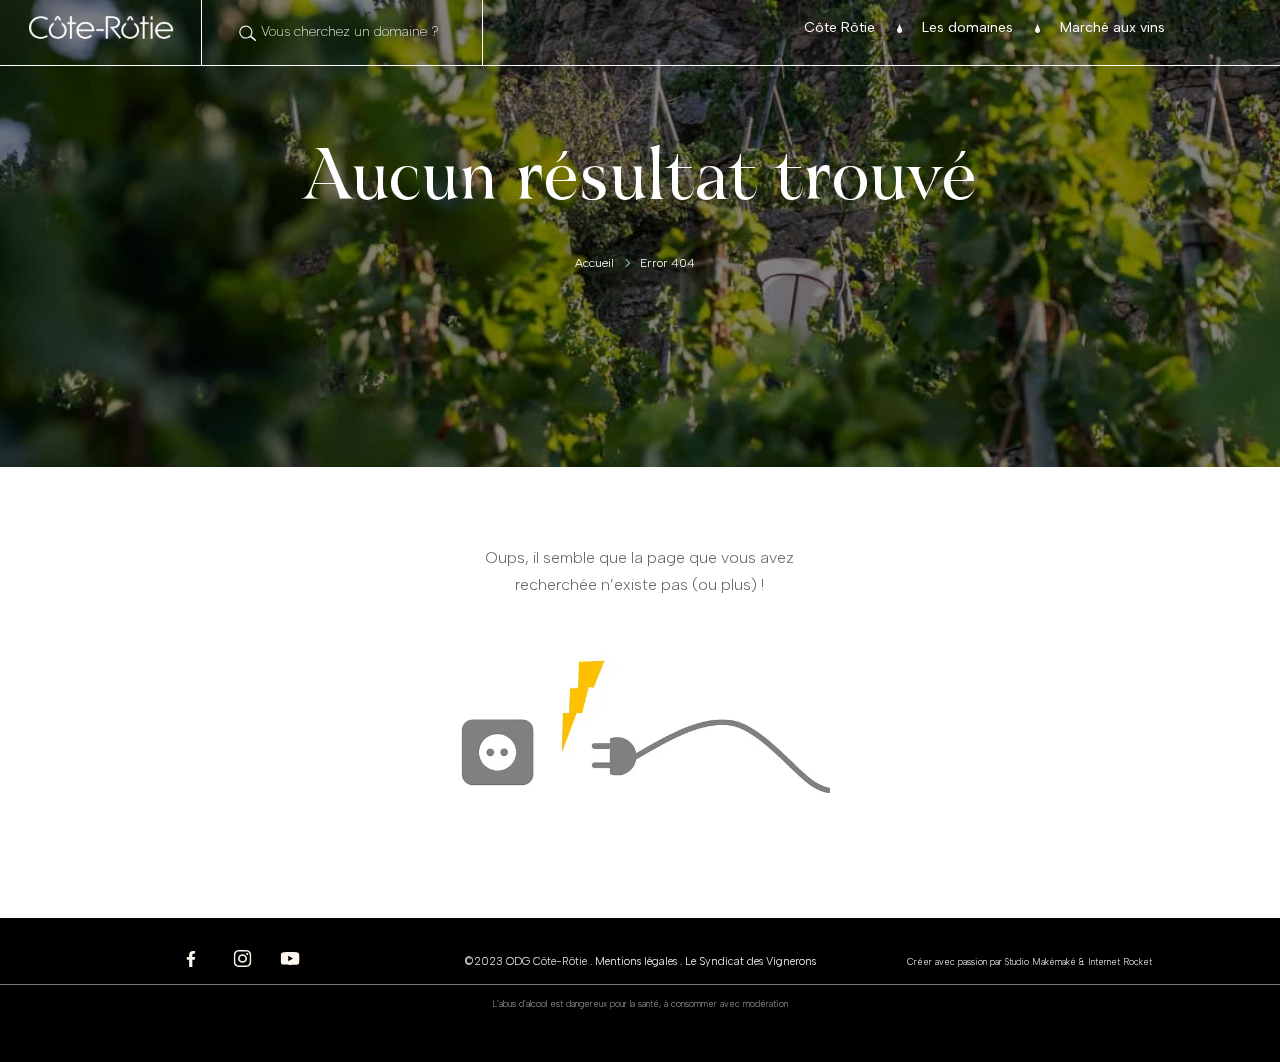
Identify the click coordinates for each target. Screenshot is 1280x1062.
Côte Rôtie (839, 28)
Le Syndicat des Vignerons (750, 961)
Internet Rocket (1120, 961)
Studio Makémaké (1040, 961)
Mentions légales (636, 961)
